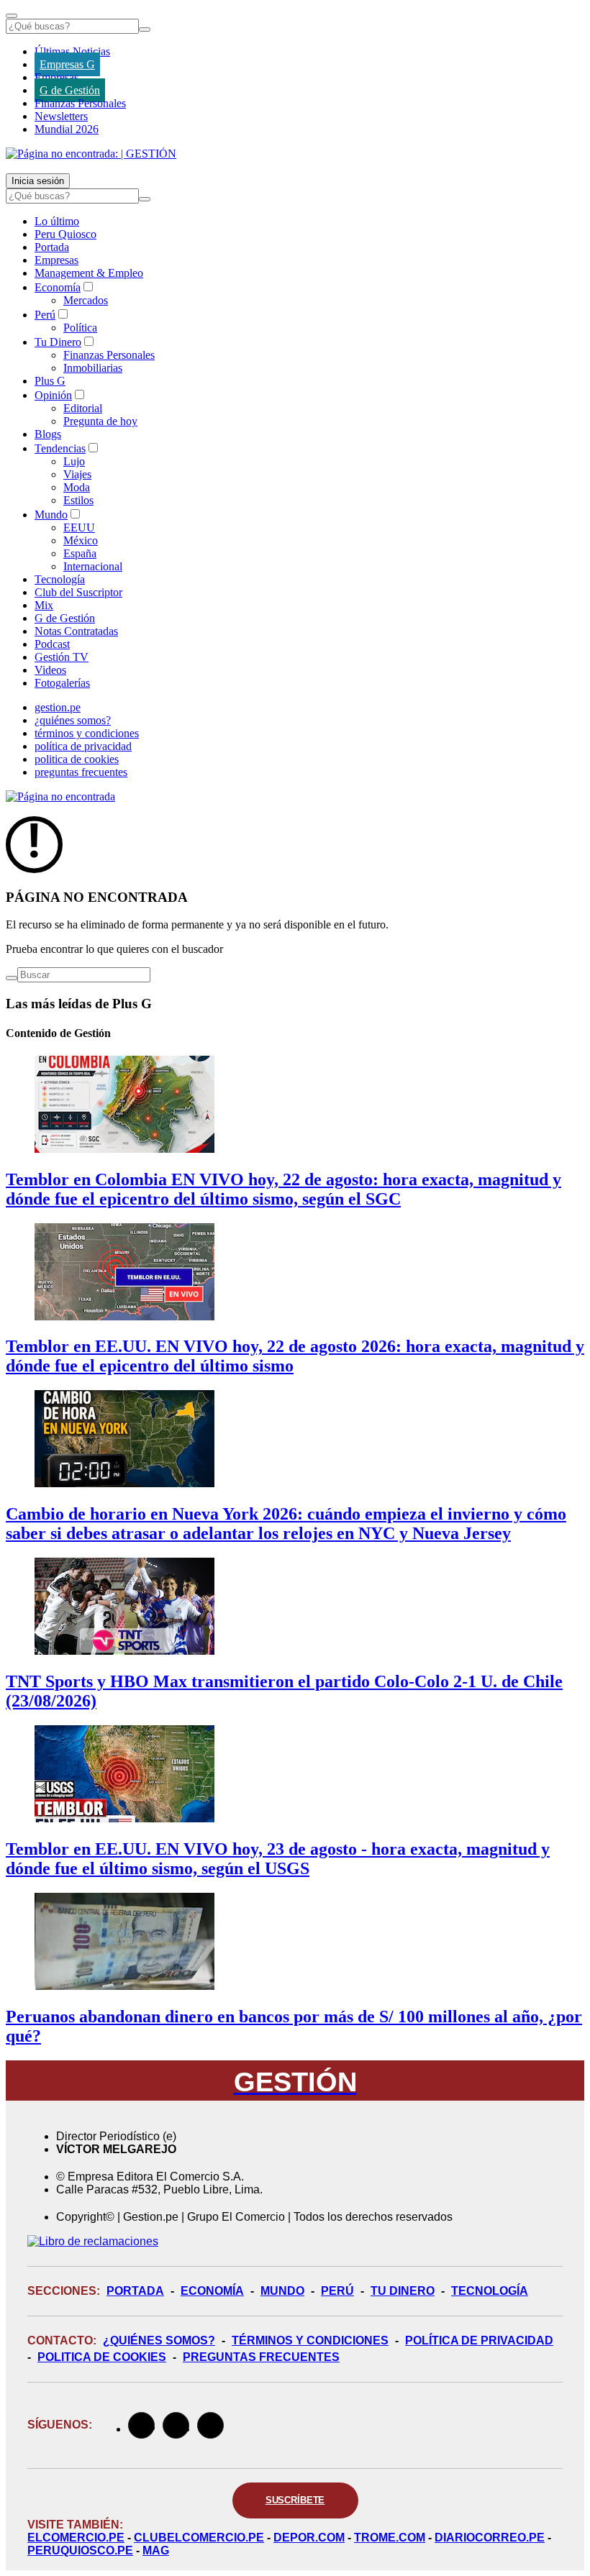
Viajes (77, 474)
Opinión (53, 395)
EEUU (79, 527)
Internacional (93, 566)
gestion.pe (58, 707)
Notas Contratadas (76, 631)
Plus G (50, 381)
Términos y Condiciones (310, 2340)
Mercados (86, 300)
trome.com (390, 2538)
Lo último (57, 221)
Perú (45, 315)
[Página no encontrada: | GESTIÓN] (91, 154)
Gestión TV (62, 657)
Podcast (52, 644)
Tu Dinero (58, 342)
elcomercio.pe (76, 2538)
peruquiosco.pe (80, 2550)
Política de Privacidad (479, 2340)
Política (80, 328)
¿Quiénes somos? (159, 2340)
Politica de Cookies (102, 2357)
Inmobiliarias (93, 368)
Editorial (83, 408)
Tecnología (60, 579)
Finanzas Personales (80, 103)
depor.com (309, 2538)
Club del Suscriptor (78, 592)
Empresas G (67, 64)
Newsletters (61, 116)
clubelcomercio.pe (199, 2538)
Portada (52, 247)
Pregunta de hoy (100, 421)
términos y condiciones (87, 733)
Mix (44, 605)
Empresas (56, 77)
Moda (77, 487)
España (80, 553)
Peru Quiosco (65, 234)
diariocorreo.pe (490, 2538)
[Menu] (12, 16)
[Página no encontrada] (60, 796)
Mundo (51, 515)
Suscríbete (295, 2500)
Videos (50, 670)
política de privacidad (83, 746)
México (81, 540)
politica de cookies (77, 759)
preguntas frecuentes (81, 772)
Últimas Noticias (72, 51)
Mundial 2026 (67, 129)
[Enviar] (145, 29)
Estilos (78, 500)
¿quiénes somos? (73, 720)
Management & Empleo (89, 273)
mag (156, 2550)
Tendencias (60, 448)
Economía (58, 287)
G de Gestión (70, 90)
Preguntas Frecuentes (261, 2357)
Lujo (74, 461)
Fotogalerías (62, 683)
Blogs (48, 434)
